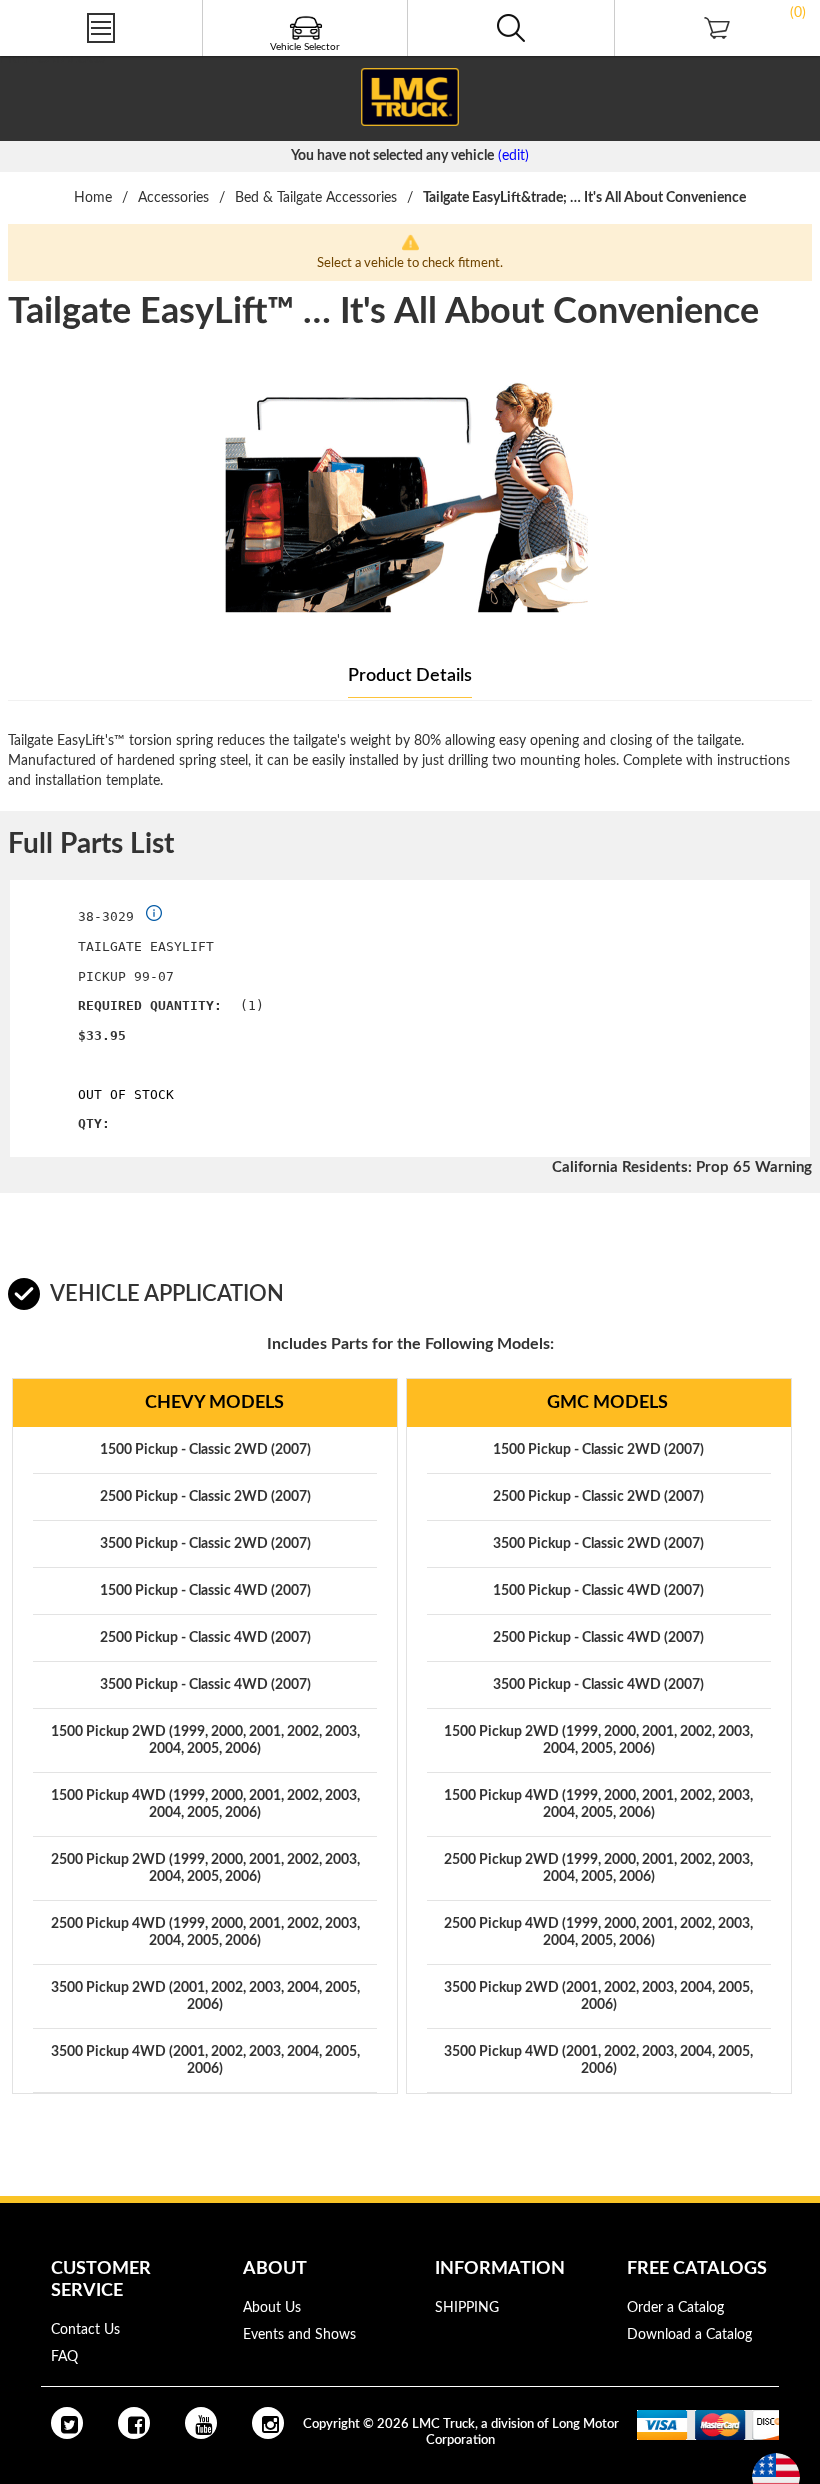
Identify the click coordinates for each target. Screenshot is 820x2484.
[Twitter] (67, 2423)
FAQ (64, 2357)
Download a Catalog (689, 2335)
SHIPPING (467, 2308)
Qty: (94, 1123)
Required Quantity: (150, 1005)
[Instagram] (268, 2423)
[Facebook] (134, 2423)
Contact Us (85, 2330)
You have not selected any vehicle (392, 156)
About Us (272, 2308)
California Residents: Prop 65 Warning (682, 1167)
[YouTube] (201, 2423)
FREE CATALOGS (53, 59)
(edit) (513, 156)
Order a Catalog (675, 2308)
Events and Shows (299, 2335)
